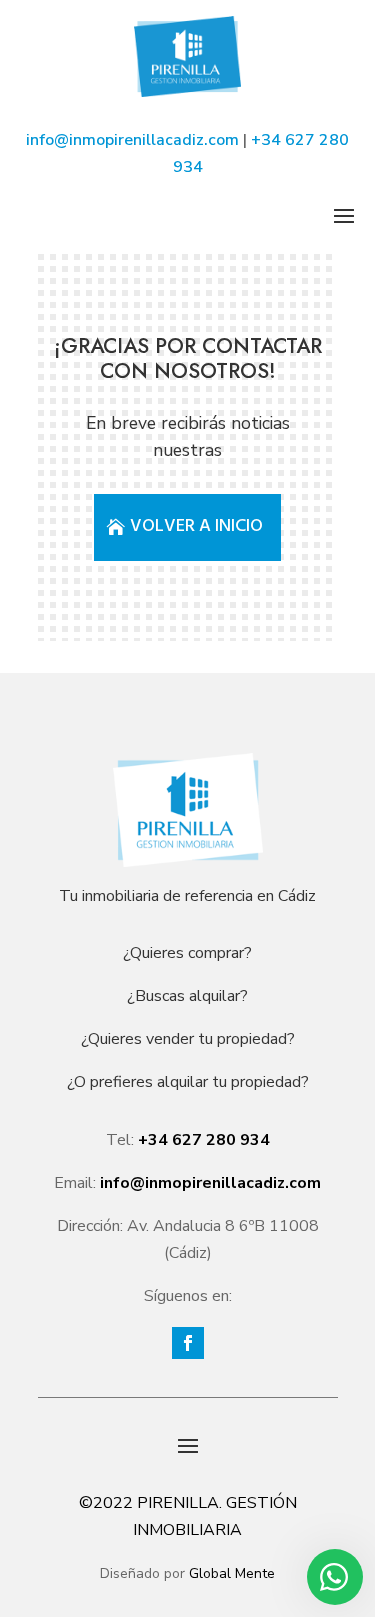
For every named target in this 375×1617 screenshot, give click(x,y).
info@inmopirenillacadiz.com (132, 140)
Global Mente (232, 1573)
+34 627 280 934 (204, 1140)
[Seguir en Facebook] (188, 1343)
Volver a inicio (196, 526)
